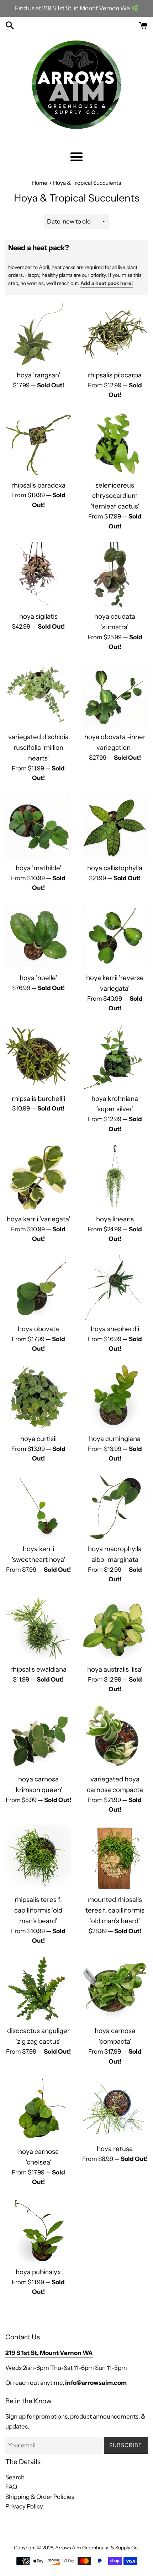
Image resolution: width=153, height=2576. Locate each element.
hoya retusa (115, 2149)
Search (15, 2477)
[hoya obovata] (38, 1287)
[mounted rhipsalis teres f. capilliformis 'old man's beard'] (115, 1858)
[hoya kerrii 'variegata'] (38, 1177)
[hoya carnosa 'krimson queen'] (38, 1738)
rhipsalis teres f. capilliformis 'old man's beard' (38, 1910)
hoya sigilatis (38, 616)
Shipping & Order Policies (40, 2497)
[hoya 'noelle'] (38, 936)
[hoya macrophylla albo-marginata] (115, 1507)
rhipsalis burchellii (38, 1099)
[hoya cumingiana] (115, 1397)
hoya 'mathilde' (38, 868)
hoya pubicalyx (38, 2272)
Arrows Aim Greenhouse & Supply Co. (97, 2548)
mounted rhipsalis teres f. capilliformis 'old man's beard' (115, 1910)
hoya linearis (115, 1219)
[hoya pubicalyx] (38, 2230)
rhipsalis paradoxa (38, 485)
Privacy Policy (24, 2506)
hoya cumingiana (115, 1439)
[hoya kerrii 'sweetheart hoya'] (38, 1507)
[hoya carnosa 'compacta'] (115, 1989)
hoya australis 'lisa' (115, 1669)
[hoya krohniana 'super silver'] (115, 1057)
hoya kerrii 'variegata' (38, 1219)
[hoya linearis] (115, 1177)
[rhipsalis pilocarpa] (115, 334)
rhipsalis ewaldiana (38, 1669)
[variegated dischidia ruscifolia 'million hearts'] (38, 695)
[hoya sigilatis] (38, 575)
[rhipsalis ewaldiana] (38, 1628)
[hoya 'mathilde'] (38, 826)
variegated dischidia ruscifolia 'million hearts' (38, 747)
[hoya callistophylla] (115, 826)
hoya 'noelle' (38, 978)
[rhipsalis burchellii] (38, 1057)
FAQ (11, 2487)
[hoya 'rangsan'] (38, 334)
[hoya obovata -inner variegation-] (115, 695)
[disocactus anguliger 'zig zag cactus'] (38, 1989)
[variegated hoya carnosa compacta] (115, 1738)
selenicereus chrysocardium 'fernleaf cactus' (115, 496)
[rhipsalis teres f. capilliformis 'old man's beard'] (38, 1858)
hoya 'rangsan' (38, 375)
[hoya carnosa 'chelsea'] (38, 2110)
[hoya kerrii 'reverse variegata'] (115, 936)
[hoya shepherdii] (115, 1287)
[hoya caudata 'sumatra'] (115, 575)
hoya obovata (38, 1329)
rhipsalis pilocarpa (115, 375)
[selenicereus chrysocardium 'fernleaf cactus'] (115, 444)
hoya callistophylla (115, 868)
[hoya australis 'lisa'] (115, 1628)
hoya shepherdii (115, 1329)
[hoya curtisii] (38, 1397)
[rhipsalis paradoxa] (38, 444)
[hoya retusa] (115, 2109)
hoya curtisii (38, 1439)
